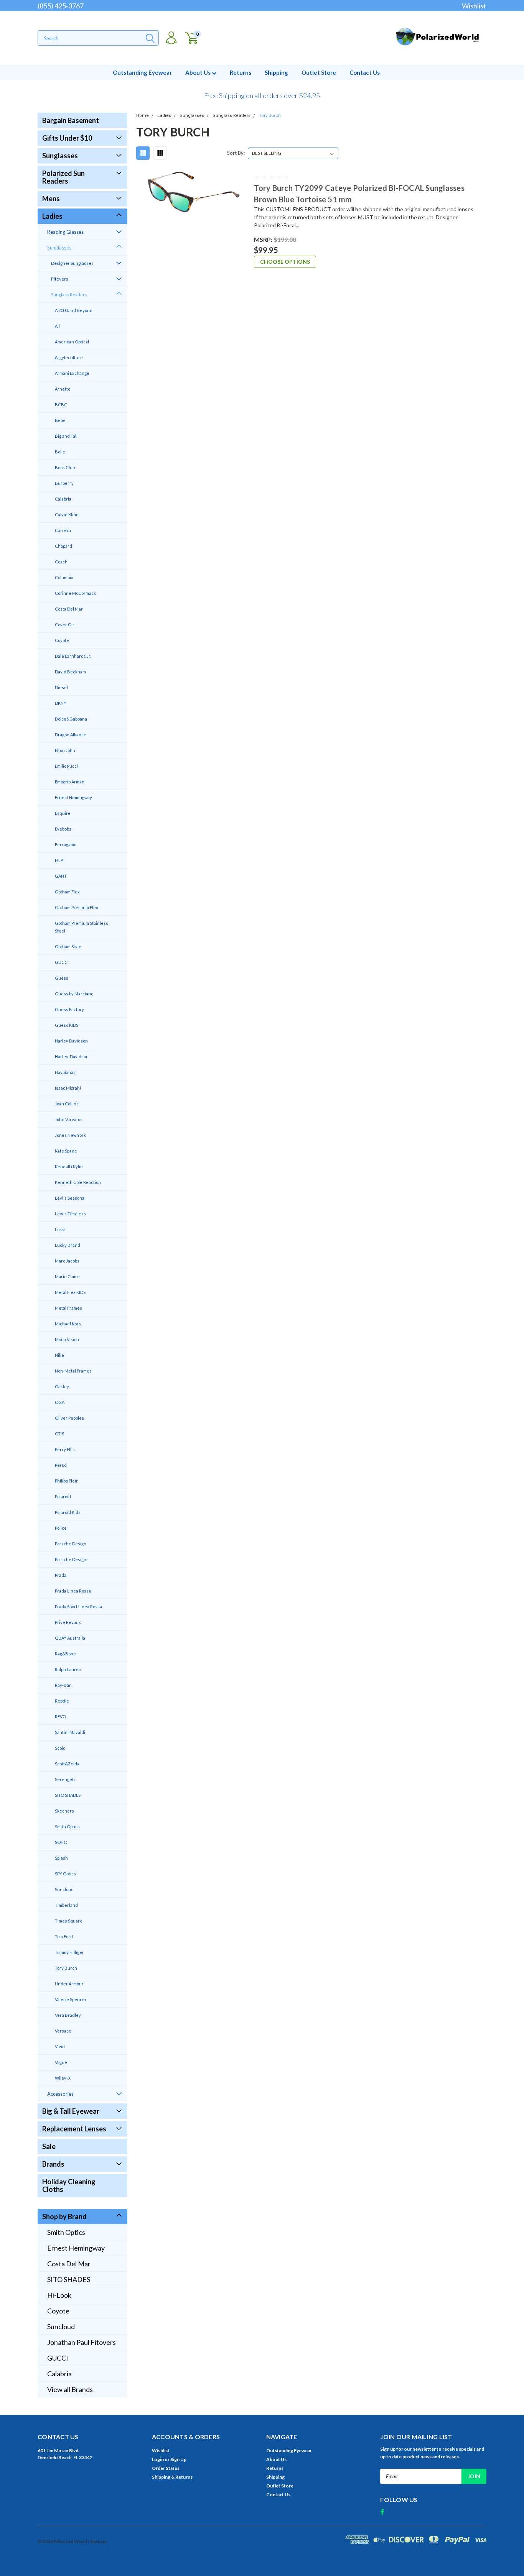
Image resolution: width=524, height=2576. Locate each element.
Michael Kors (68, 1324)
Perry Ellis (65, 1449)
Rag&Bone (65, 1654)
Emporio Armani (70, 782)
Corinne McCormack (75, 593)
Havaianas (65, 1072)
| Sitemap (97, 2541)
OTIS (59, 1434)
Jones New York (70, 1135)
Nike (59, 1355)
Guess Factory (69, 1009)
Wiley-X (63, 2078)
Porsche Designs (72, 1559)
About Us (199, 72)
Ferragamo (66, 845)
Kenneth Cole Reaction (78, 1182)
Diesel (61, 687)
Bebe (60, 420)
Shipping (276, 72)
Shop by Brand (64, 2216)
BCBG (61, 405)
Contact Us (365, 72)
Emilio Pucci (66, 766)
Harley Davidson (71, 1041)
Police (61, 1528)
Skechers (64, 1811)
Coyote (62, 640)
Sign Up (178, 2459)
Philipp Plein (67, 1481)
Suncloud (64, 1889)
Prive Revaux (68, 1622)
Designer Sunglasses (72, 263)
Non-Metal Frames (73, 1371)
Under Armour (69, 1984)
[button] (262, 92)
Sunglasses (60, 156)
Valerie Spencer (71, 1999)
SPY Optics (65, 1874)
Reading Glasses (65, 232)
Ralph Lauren (68, 1669)
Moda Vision (67, 1339)
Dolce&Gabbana (71, 719)
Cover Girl (65, 625)
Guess (62, 978)
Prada (61, 1575)
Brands (53, 2164)
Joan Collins (67, 1104)
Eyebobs (63, 829)
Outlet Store (319, 72)
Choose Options (285, 262)
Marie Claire (67, 1277)
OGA (60, 1402)
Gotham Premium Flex (77, 907)
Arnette (63, 389)
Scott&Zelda (67, 1764)
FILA (59, 860)
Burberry (64, 483)
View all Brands (70, 2389)
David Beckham (70, 672)
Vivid (60, 2047)
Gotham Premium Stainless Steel (82, 927)
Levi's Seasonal (70, 1198)
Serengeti (65, 1779)
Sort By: (236, 153)
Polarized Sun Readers (63, 177)
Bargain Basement (71, 120)
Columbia (64, 577)
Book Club (65, 467)
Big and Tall (66, 436)
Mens (51, 199)
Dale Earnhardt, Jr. (73, 656)
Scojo (60, 1748)
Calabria (63, 499)
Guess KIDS (67, 1025)
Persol (61, 1465)
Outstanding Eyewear (142, 72)
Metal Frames (68, 1308)
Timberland (66, 1905)
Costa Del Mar (69, 609)
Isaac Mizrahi (68, 1088)
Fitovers (60, 279)
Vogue (61, 2062)
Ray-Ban (63, 1685)
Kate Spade (66, 1151)
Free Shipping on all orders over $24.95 (262, 95)
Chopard (63, 546)
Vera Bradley (68, 2015)
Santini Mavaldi (70, 1732)
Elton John (65, 750)
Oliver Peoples (69, 1418)
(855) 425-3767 (61, 6)
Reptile (62, 1701)
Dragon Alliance (71, 735)
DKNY (61, 703)
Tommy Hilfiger (69, 1952)
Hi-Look (59, 2295)
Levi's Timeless (70, 1214)
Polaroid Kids (68, 1512)
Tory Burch (66, 1968)
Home (143, 116)
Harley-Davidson (72, 1057)
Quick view (192, 211)
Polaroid (63, 1497)
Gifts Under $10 (67, 138)
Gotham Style (68, 947)
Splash (61, 1858)
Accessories (60, 2094)
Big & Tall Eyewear (71, 2111)
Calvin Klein (67, 515)
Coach (61, 562)
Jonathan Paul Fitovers (82, 2342)
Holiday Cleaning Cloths (69, 2185)
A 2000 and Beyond (74, 310)
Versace (63, 2031)
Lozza (60, 1229)
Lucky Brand (68, 1245)
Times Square (69, 1921)
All (57, 326)
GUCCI (62, 962)
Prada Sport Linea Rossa (78, 1607)
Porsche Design (71, 1544)
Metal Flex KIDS (70, 1292)
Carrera (63, 530)
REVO (60, 1717)
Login (158, 2459)
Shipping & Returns (172, 2477)
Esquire (63, 813)
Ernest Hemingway (73, 797)
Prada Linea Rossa (73, 1591)
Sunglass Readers (69, 295)
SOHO (61, 1842)
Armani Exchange (72, 373)
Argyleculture (69, 357)
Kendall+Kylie (69, 1167)
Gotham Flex (67, 892)
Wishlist (474, 6)
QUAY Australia (70, 1638)
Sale (49, 2146)
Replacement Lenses (74, 2129)
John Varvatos (69, 1119)
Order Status (166, 2468)
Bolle (60, 452)
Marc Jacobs (67, 1261)
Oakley (62, 1387)
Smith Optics (67, 1827)
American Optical (72, 342)
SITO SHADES (68, 1795)
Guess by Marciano (74, 994)
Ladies (52, 216)
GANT (61, 876)
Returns (241, 72)
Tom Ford (64, 1937)
